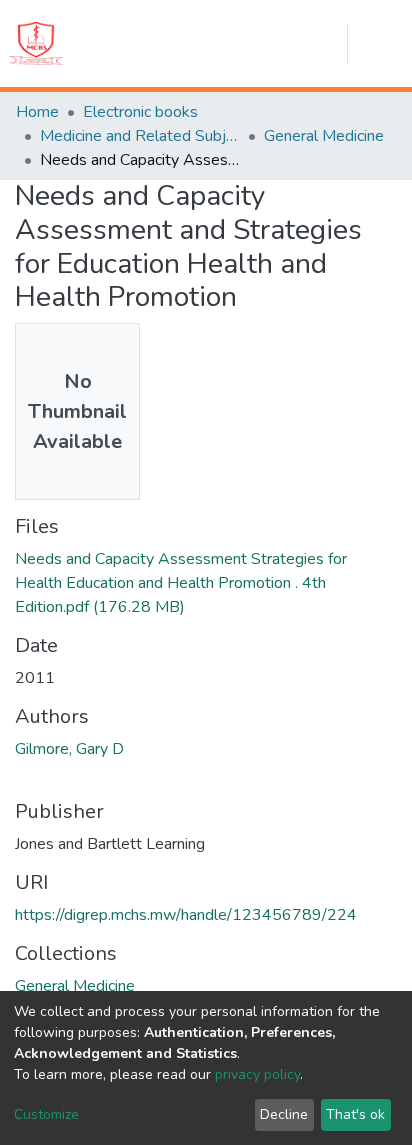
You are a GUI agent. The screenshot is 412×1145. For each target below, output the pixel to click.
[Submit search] (238, 44)
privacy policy (257, 1074)
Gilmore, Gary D (69, 749)
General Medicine (324, 136)
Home (37, 112)
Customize (46, 1114)
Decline (284, 1114)
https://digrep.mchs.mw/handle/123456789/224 (186, 915)
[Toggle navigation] (388, 44)
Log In (324, 44)
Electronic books (140, 112)
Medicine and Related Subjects (140, 136)
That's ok (355, 1114)
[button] (275, 44)
